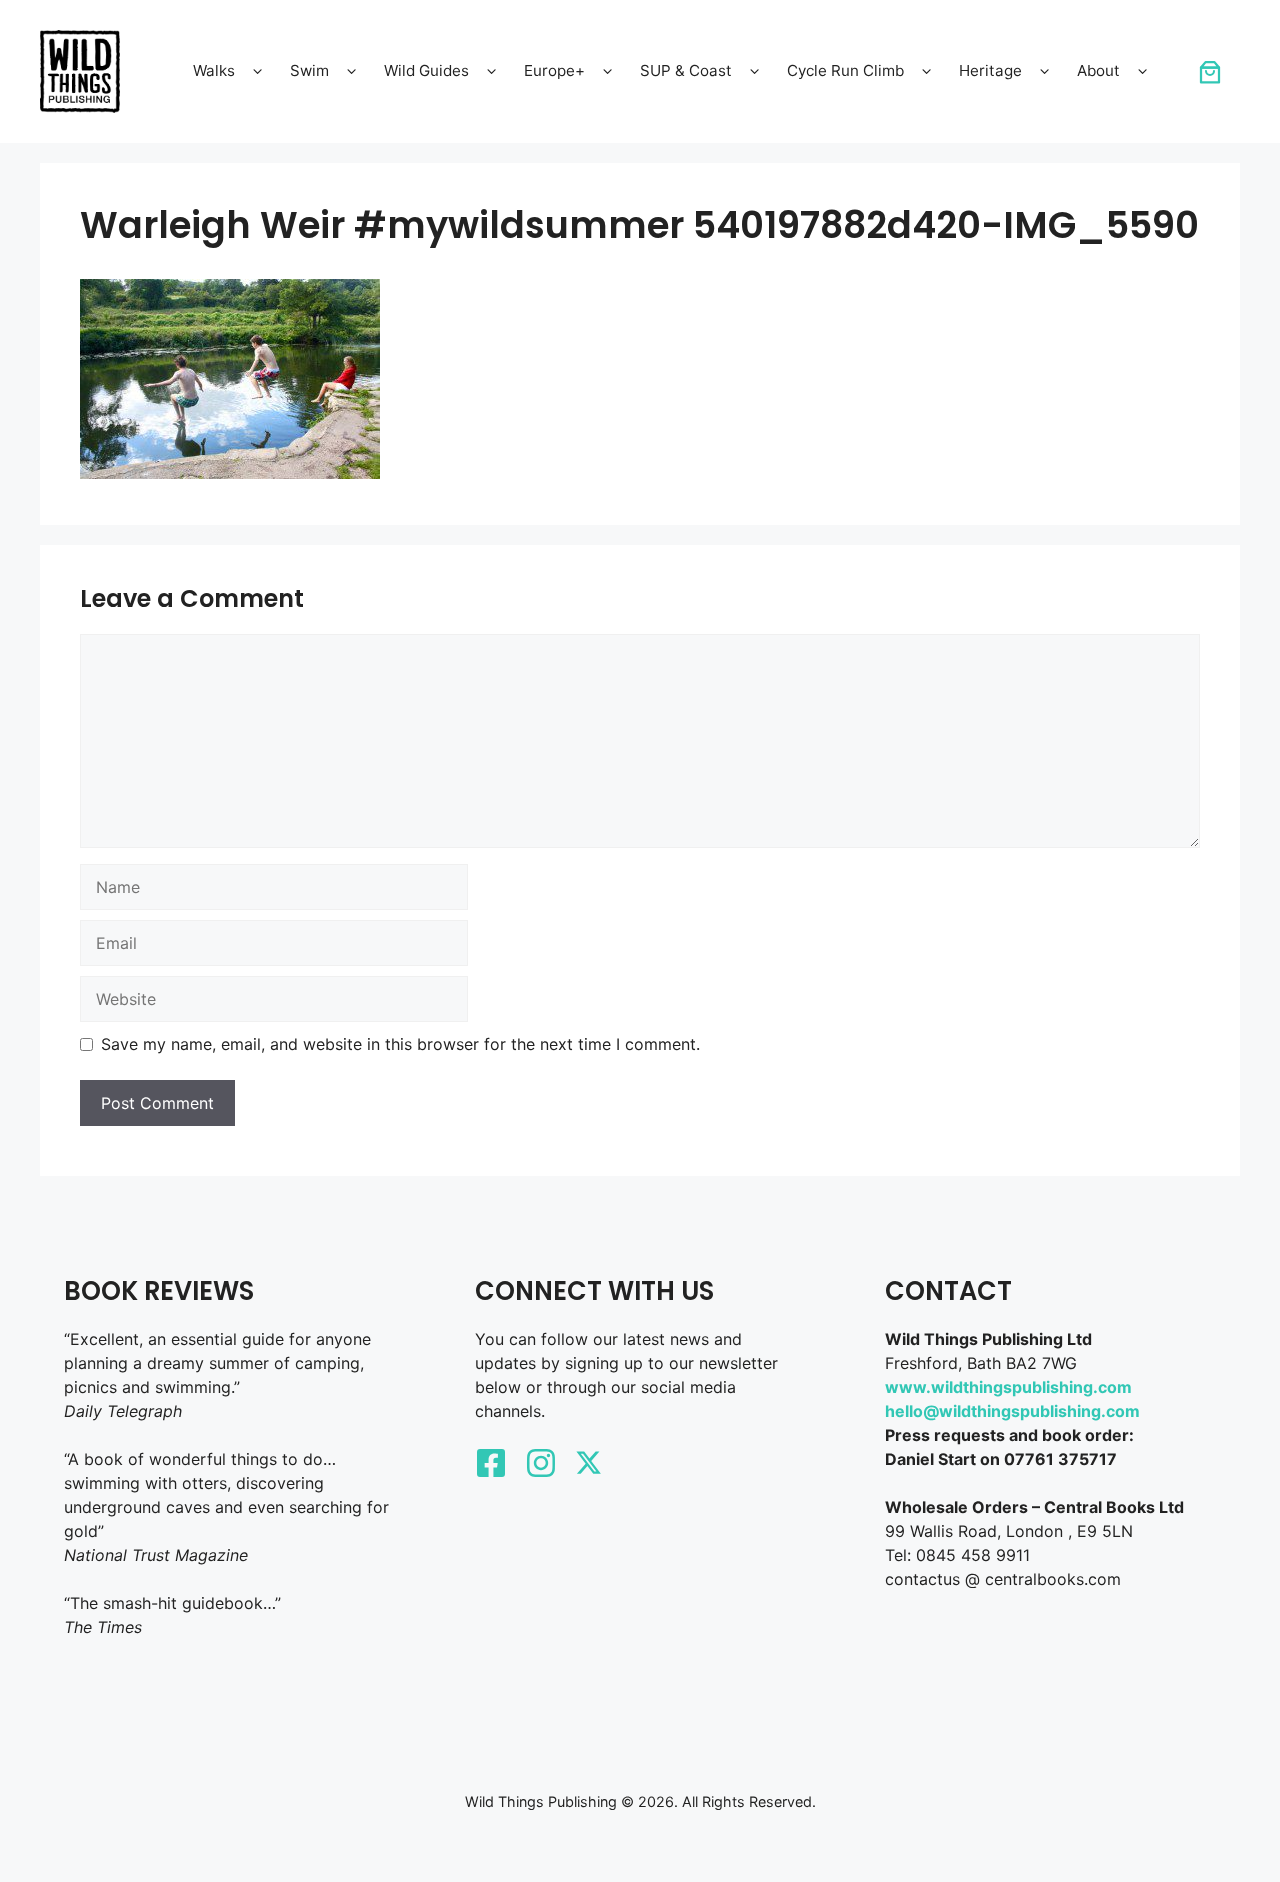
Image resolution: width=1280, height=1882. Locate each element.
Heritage (990, 70)
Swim (309, 70)
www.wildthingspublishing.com (1008, 1387)
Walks (214, 70)
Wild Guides (426, 70)
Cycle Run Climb (845, 70)
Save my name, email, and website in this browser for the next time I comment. (400, 1044)
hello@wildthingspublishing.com (1012, 1411)
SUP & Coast (686, 70)
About (1098, 70)
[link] (1210, 72)
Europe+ (554, 70)
